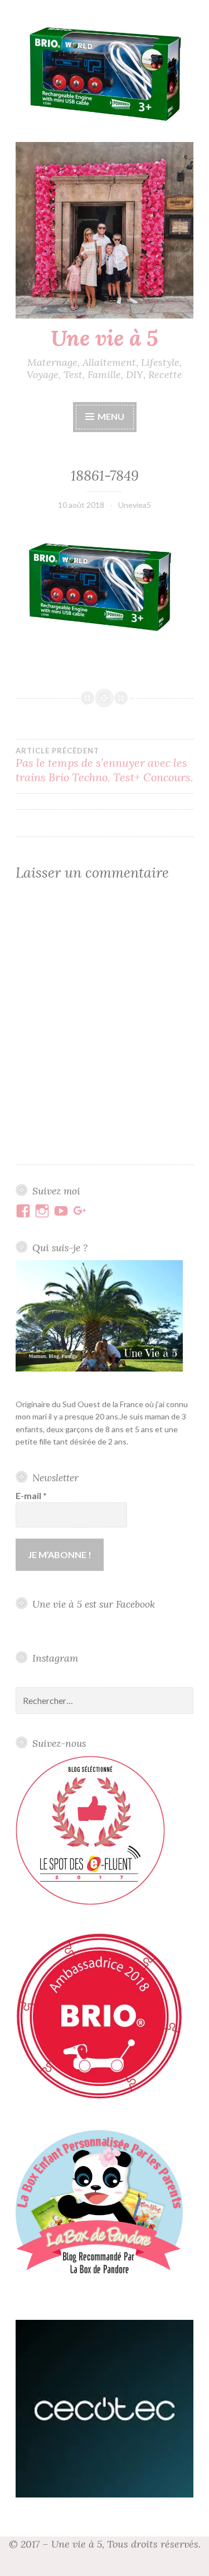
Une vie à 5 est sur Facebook (94, 1604)
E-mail (31, 1495)
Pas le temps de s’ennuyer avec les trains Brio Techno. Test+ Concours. (104, 765)
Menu (111, 416)
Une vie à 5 (104, 338)
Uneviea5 (135, 505)
